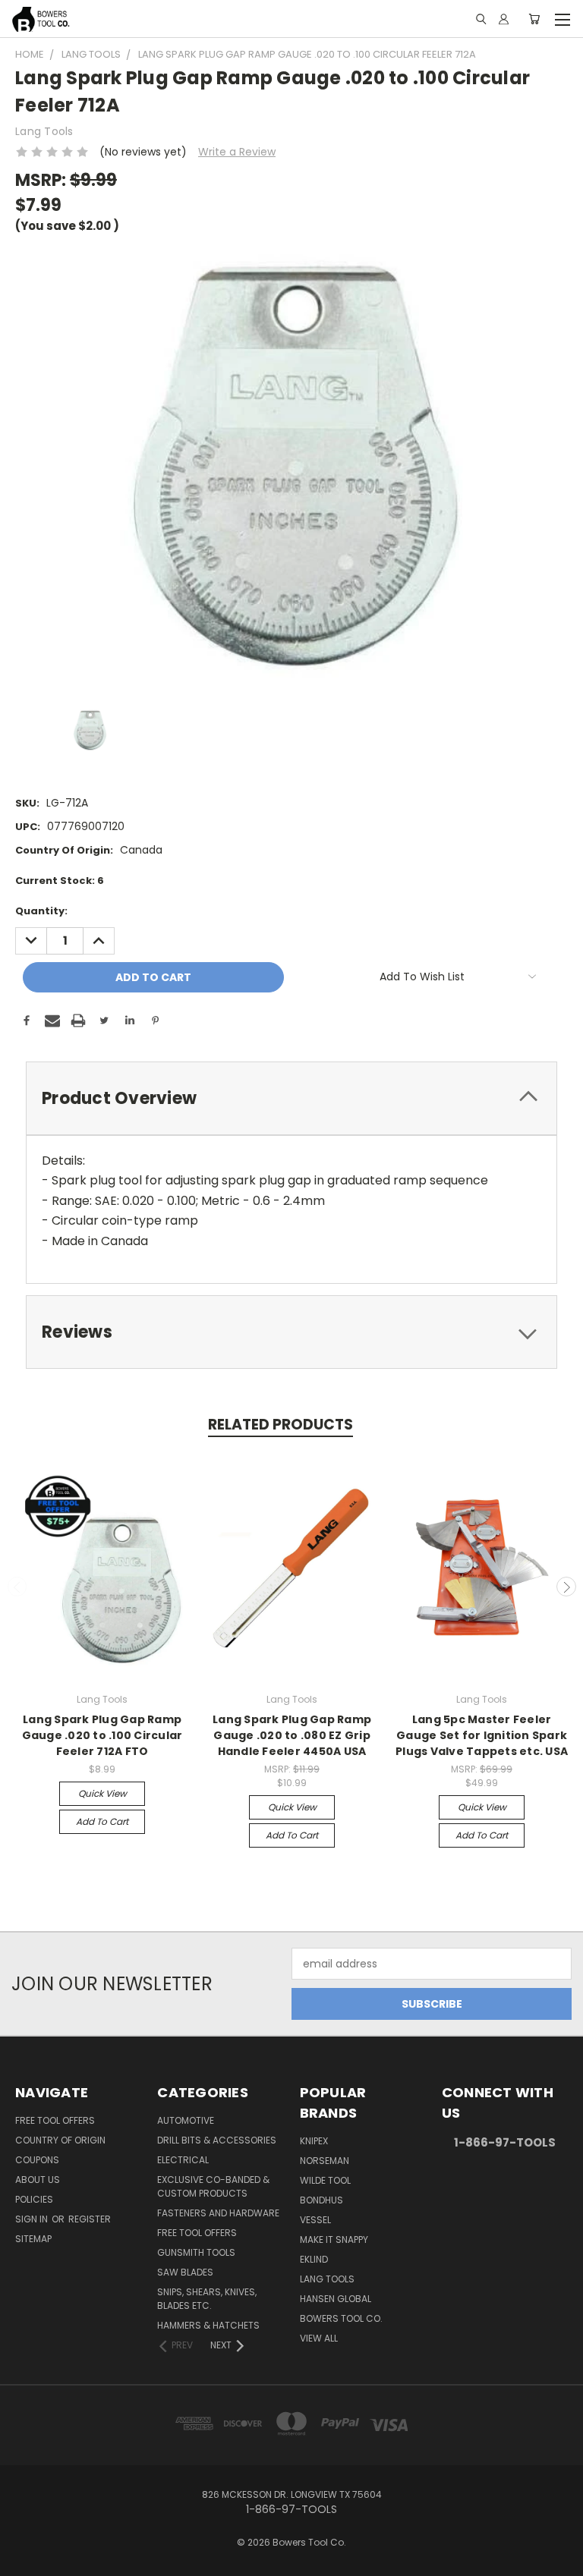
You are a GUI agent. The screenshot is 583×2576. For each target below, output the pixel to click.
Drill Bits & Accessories (217, 2140)
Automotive (186, 2120)
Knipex (314, 2141)
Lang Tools (327, 2279)
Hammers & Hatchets (208, 2325)
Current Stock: (60, 881)
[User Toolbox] (504, 19)
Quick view (102, 1793)
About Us (38, 2180)
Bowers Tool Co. (341, 2318)
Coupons (37, 2160)
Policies (34, 2199)
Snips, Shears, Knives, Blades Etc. (207, 2299)
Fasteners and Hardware (218, 2213)
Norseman (325, 2161)
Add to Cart (102, 1821)
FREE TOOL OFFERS (55, 2120)
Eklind (314, 2259)
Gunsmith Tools (196, 2252)
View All (319, 2338)
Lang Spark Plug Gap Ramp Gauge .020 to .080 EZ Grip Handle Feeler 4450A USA (292, 1735)
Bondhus (321, 2200)
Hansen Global (336, 2299)
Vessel (315, 2220)
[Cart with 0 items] (534, 19)
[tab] (291, 1098)
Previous (17, 1587)
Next (566, 1587)
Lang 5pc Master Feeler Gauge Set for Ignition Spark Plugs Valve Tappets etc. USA (482, 1735)
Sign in (33, 2219)
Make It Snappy (334, 2239)
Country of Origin (60, 2140)
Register (90, 2219)
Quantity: (41, 911)
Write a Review (237, 152)
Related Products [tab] (280, 1425)
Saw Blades (185, 2272)
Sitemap (33, 2239)
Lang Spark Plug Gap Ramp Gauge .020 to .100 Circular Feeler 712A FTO (102, 1735)
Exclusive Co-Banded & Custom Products (213, 2186)
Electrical (183, 2160)
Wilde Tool (325, 2180)
